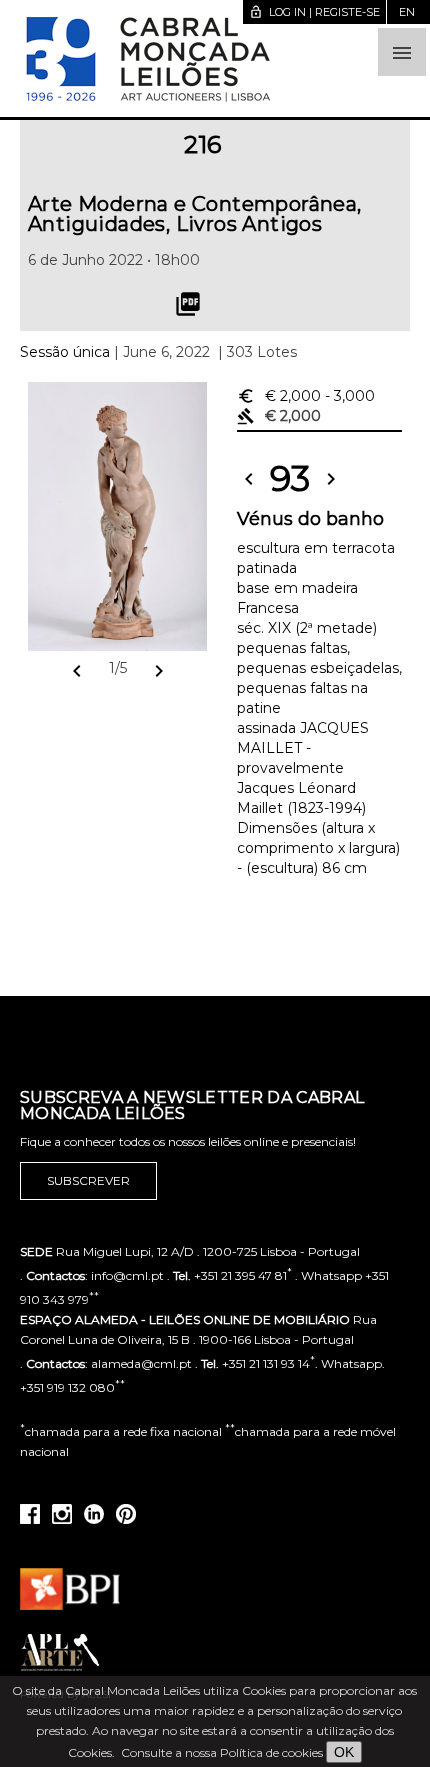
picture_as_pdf (188, 304)
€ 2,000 (306, 396)
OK (344, 1752)
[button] (402, 52)
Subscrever (88, 1180)
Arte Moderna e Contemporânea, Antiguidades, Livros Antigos (195, 214)
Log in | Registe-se (314, 12)
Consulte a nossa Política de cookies (222, 1752)
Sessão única (65, 352)
